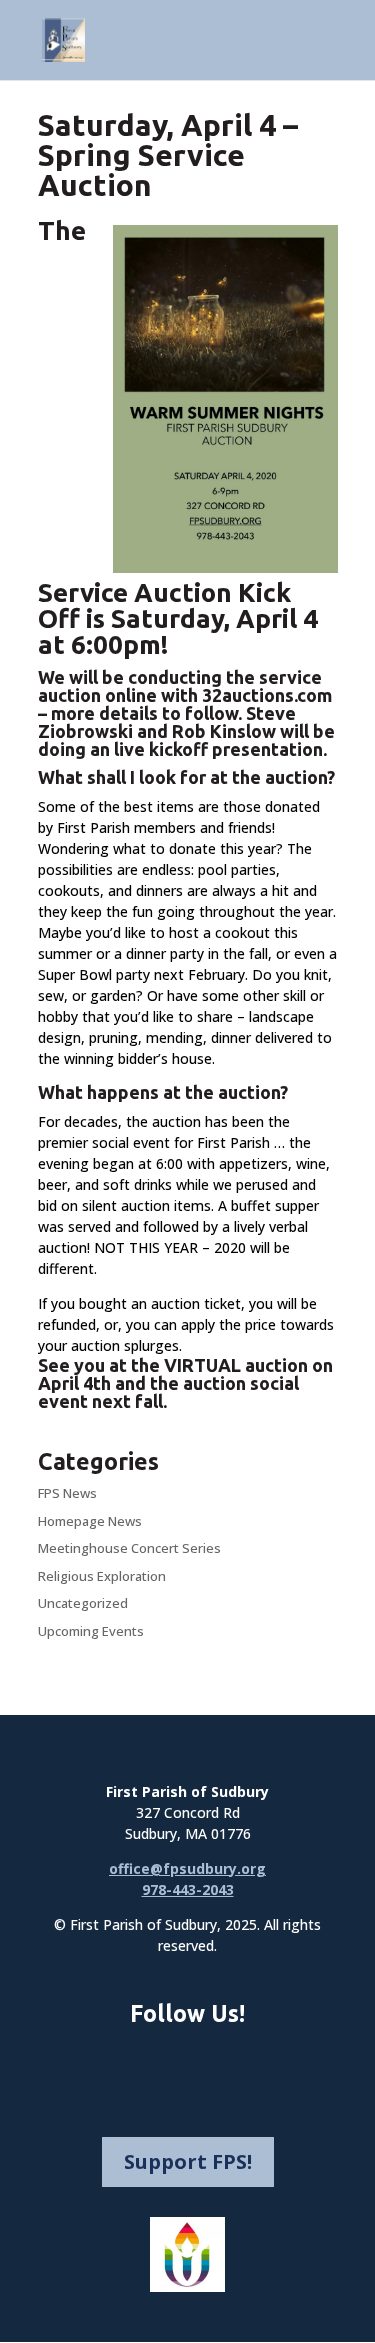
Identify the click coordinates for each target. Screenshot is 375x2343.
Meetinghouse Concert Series (129, 1548)
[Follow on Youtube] (236, 2063)
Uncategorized (83, 1603)
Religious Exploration (102, 1576)
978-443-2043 (188, 1889)
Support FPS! (188, 2161)
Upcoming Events (91, 1631)
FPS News (67, 1493)
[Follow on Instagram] (188, 2063)
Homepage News (90, 1521)
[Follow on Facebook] (140, 2063)
